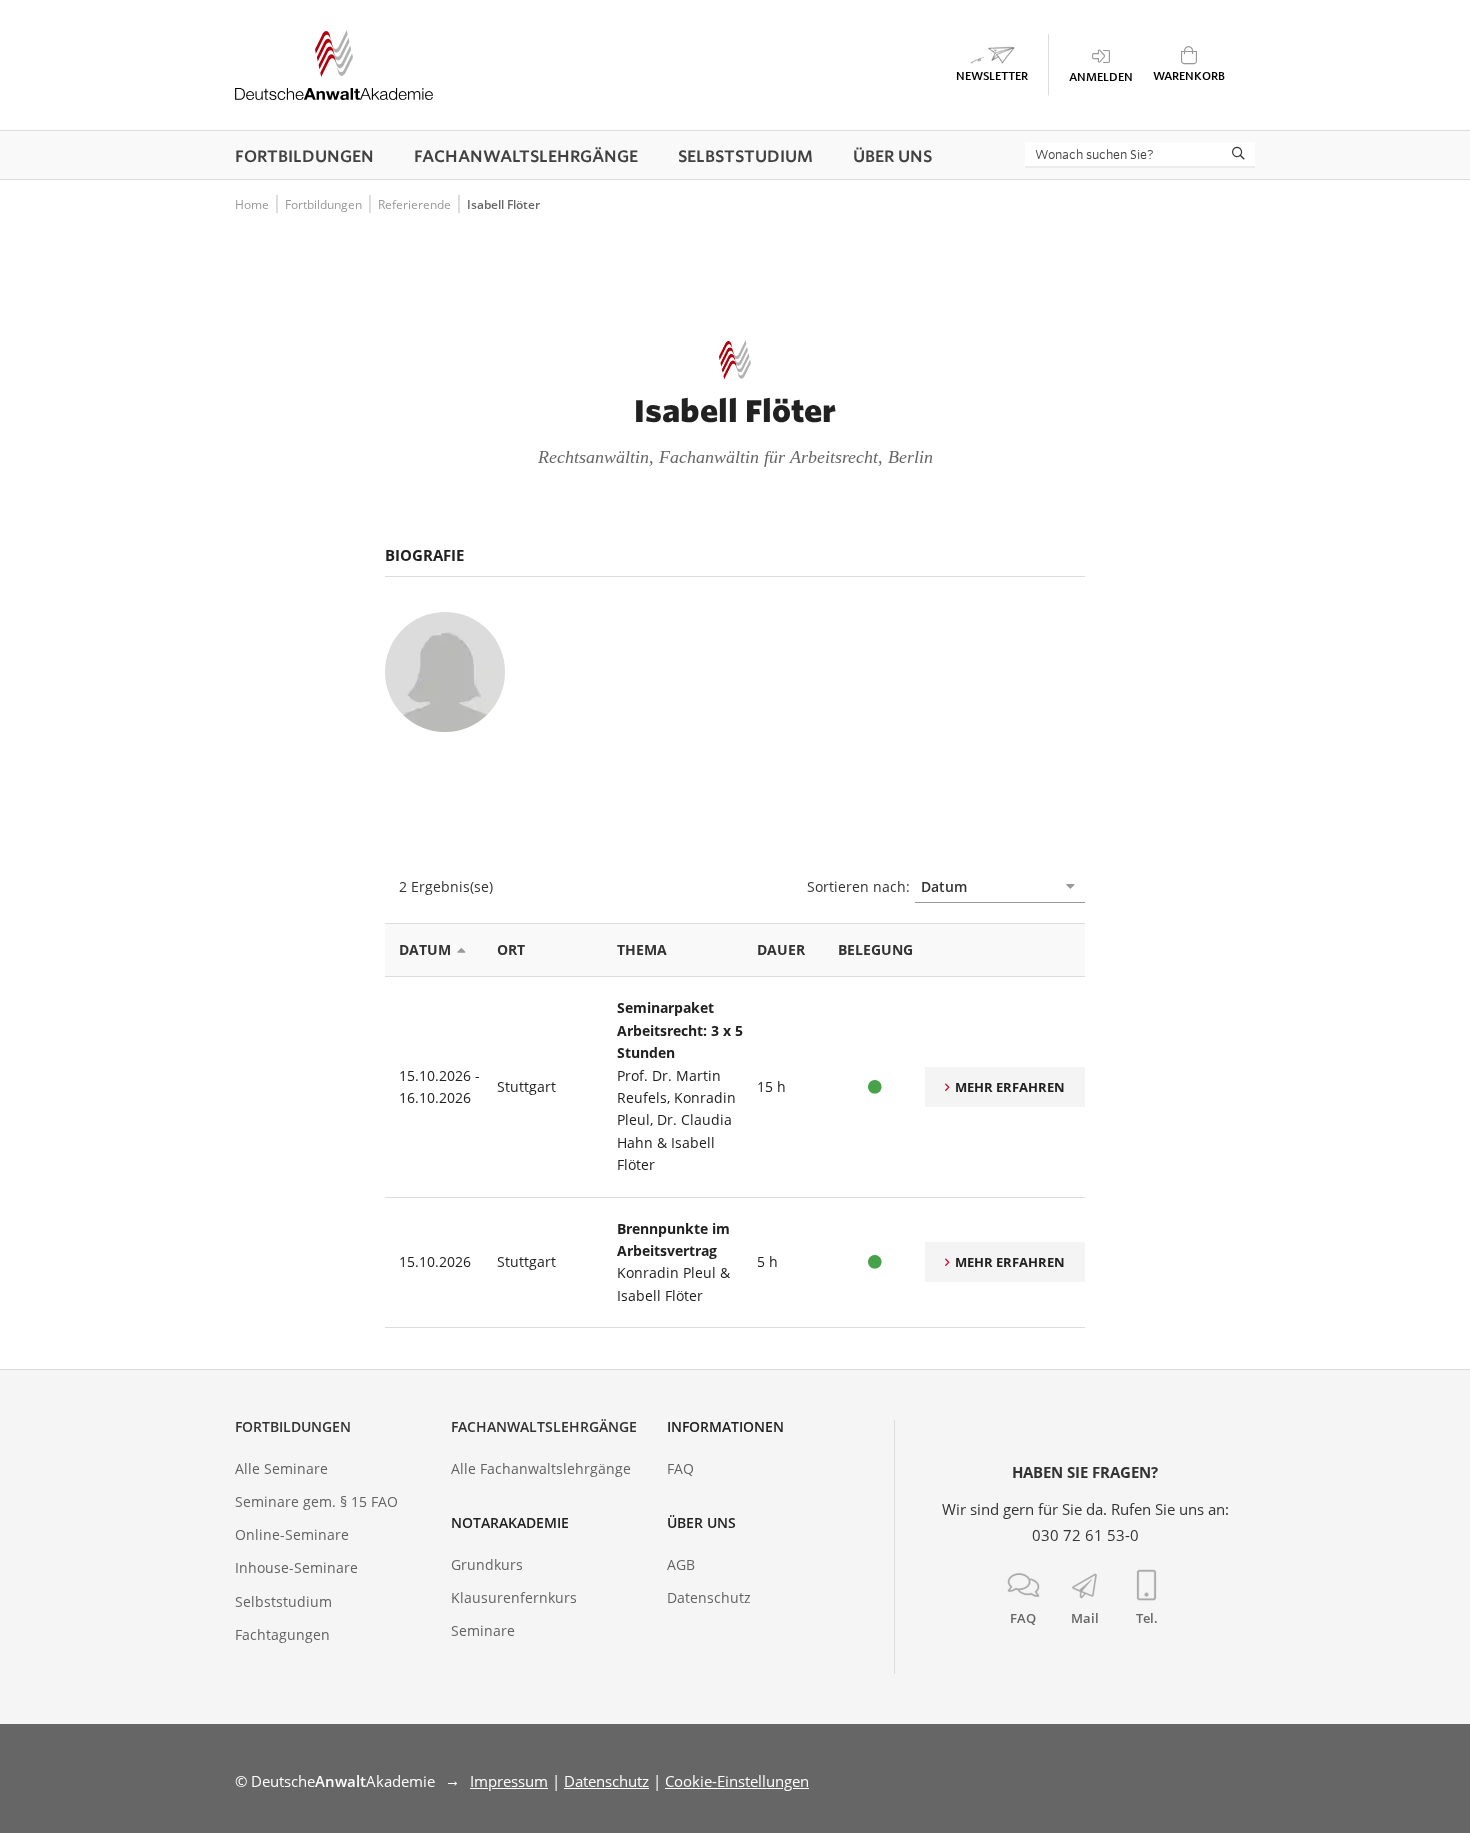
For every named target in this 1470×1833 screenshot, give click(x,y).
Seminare (483, 1630)
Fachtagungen (282, 1634)
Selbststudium (283, 1601)
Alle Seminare (281, 1468)
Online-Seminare (292, 1534)
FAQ (680, 1468)
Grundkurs (487, 1564)
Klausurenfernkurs (514, 1597)
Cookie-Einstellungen (737, 1781)
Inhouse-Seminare (296, 1567)
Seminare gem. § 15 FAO (316, 1501)
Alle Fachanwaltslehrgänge (541, 1468)
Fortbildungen (293, 1426)
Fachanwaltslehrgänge (544, 1426)
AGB (681, 1564)
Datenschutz (709, 1597)
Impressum (509, 1781)
